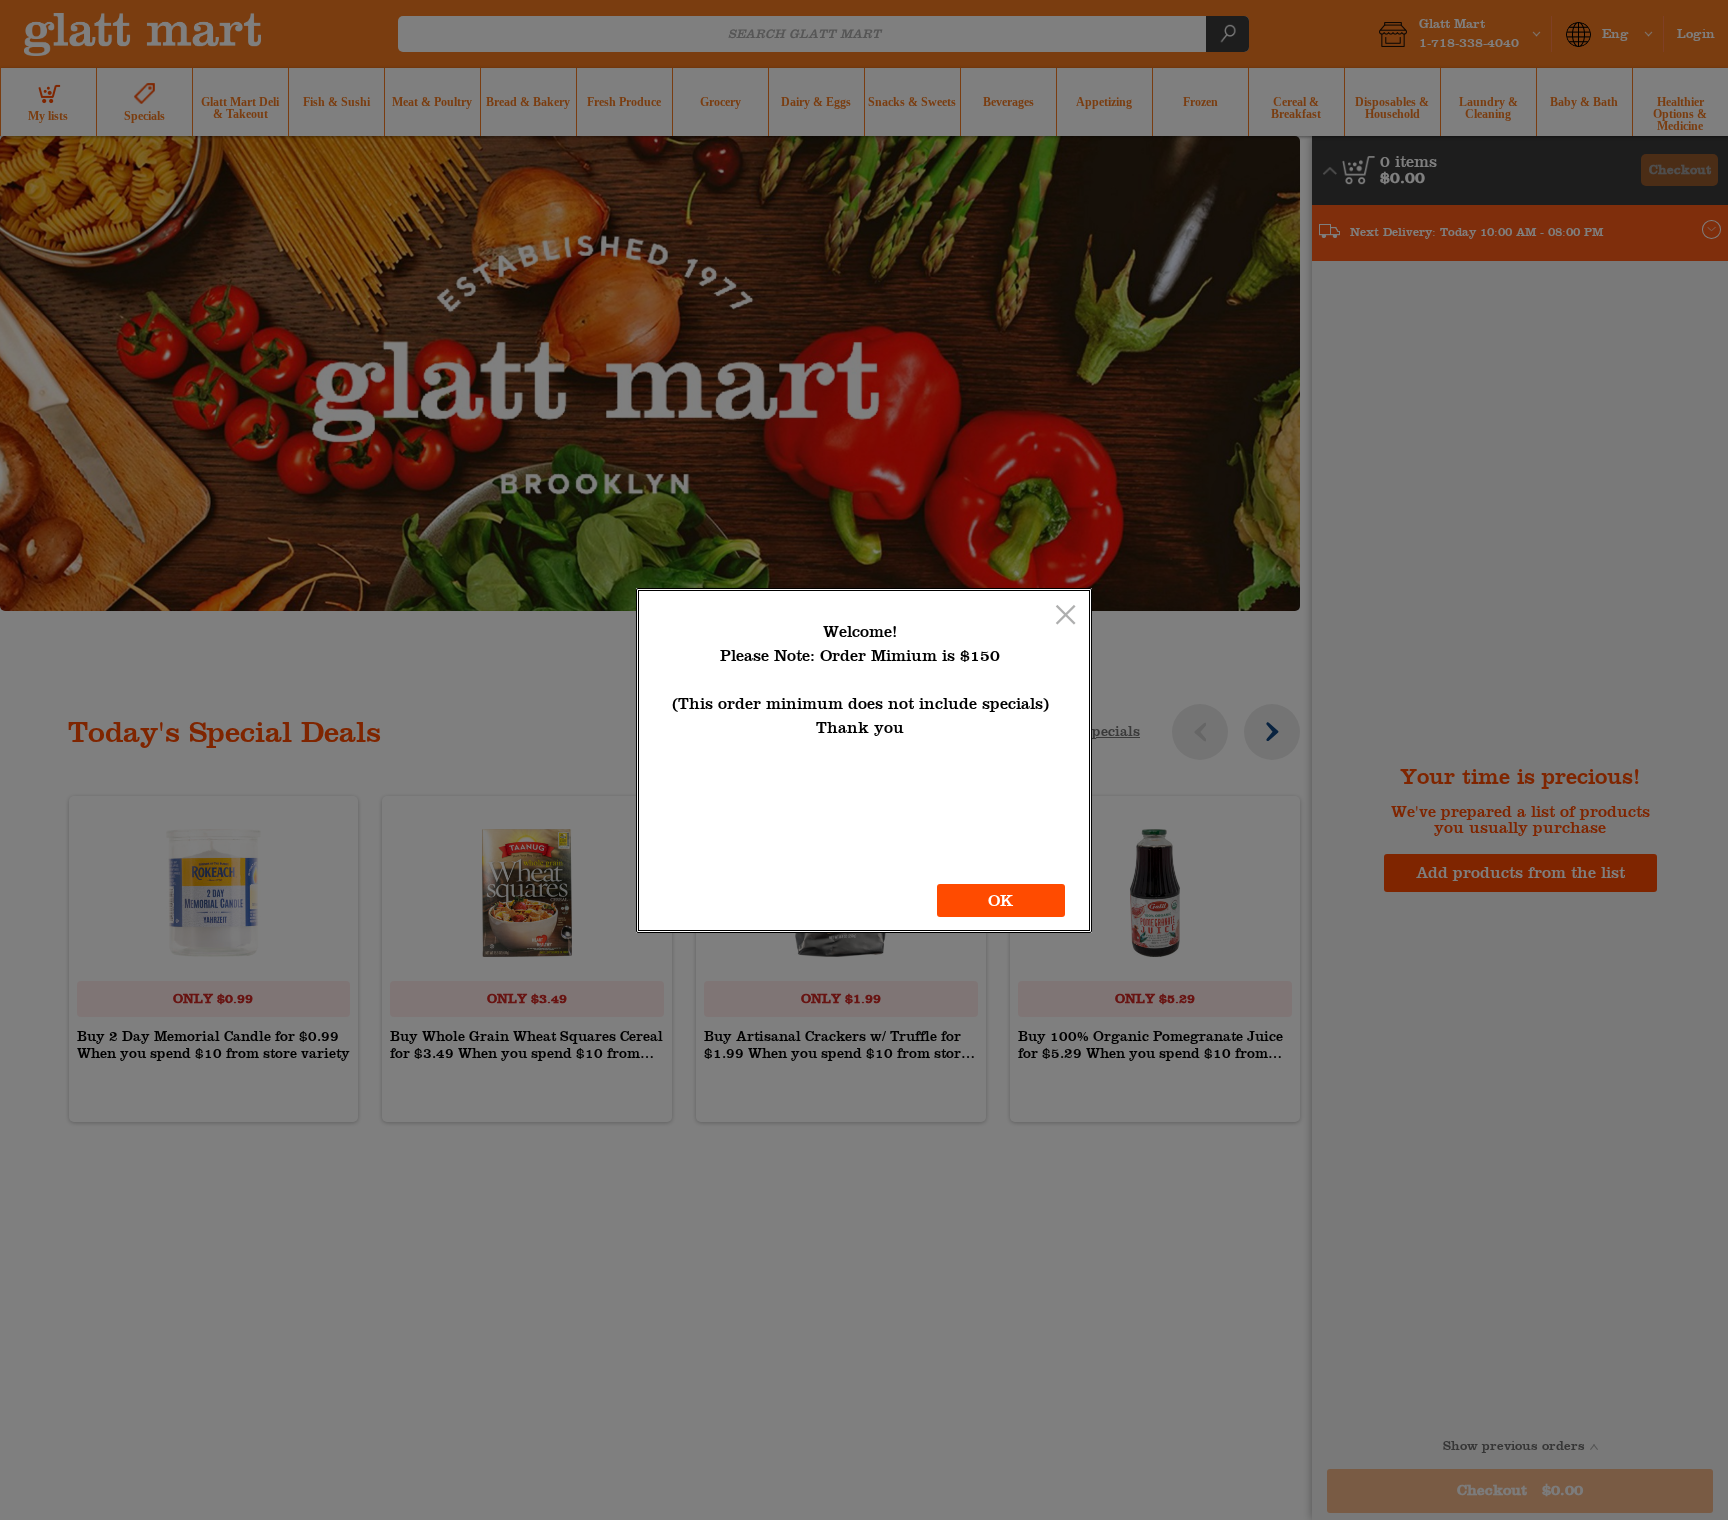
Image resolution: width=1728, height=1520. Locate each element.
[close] (1065, 616)
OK (1000, 900)
